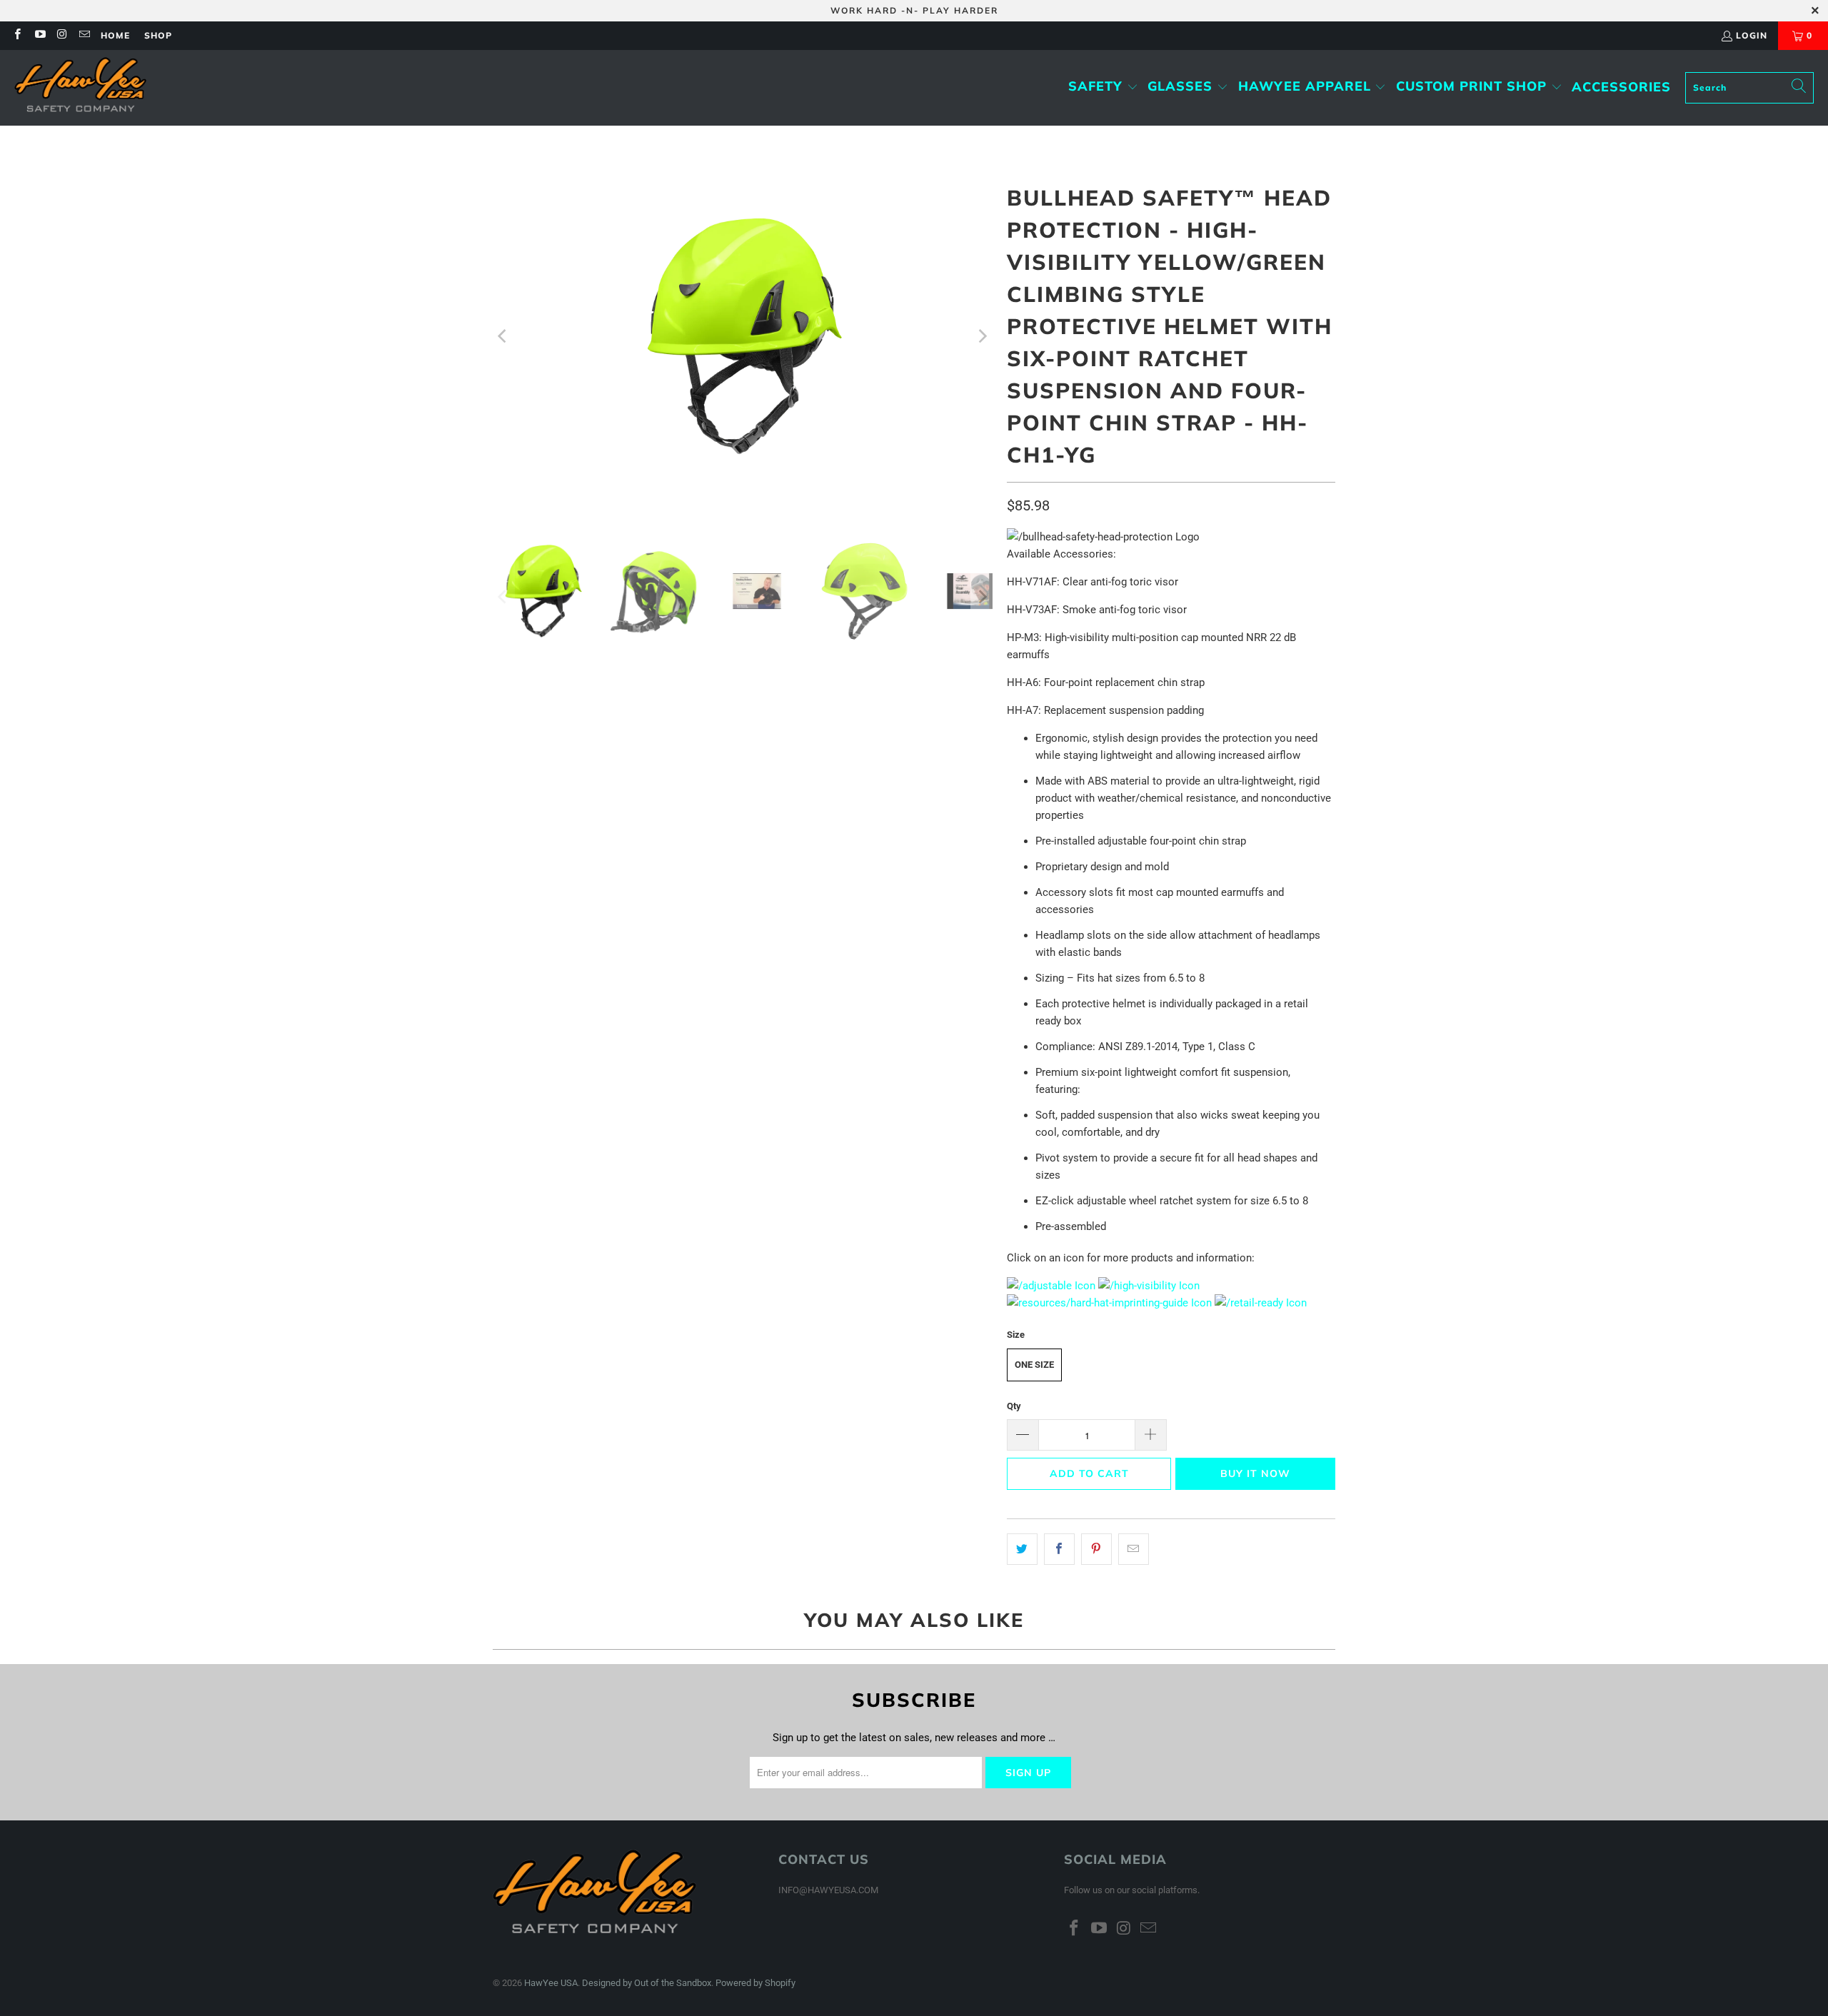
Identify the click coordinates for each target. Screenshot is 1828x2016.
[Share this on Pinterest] (1096, 1549)
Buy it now (1255, 1473)
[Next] (982, 336)
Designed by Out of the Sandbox (647, 1983)
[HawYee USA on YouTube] (39, 35)
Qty (1014, 1406)
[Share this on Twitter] (1022, 1549)
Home (115, 35)
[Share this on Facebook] (1059, 1549)
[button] (1103, 87)
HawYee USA (551, 1983)
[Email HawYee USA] (84, 35)
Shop (158, 35)
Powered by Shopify (755, 1983)
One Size (1034, 1365)
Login (1752, 35)
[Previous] (503, 336)
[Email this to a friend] (1134, 1549)
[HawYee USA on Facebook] (17, 35)
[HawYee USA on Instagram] (62, 35)
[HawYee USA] (80, 88)
